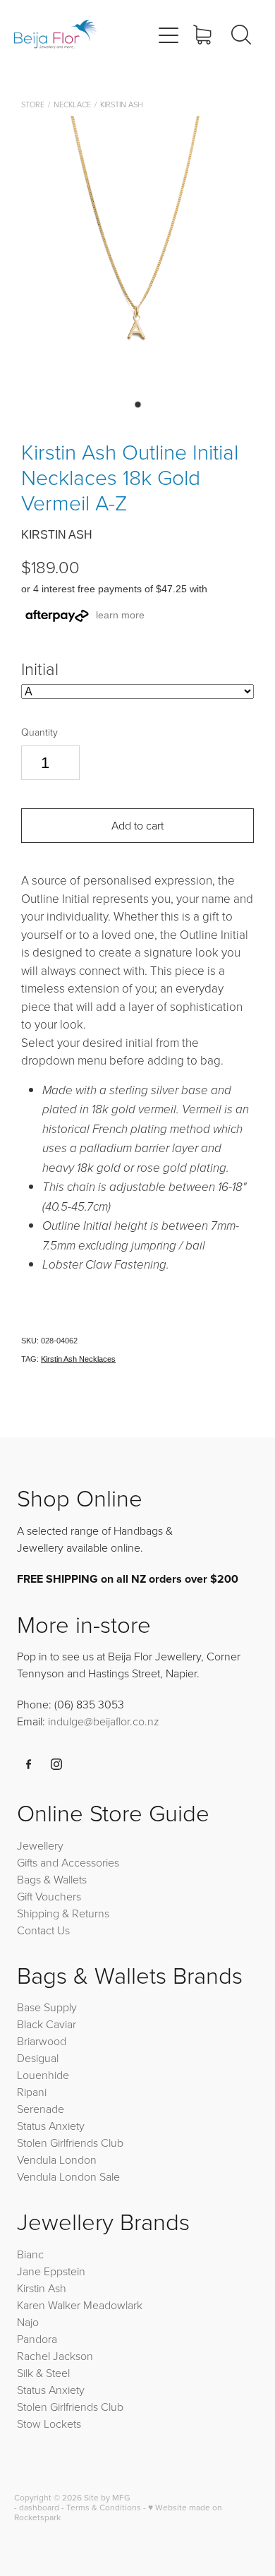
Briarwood (42, 2041)
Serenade (41, 2109)
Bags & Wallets (52, 1879)
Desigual (38, 2058)
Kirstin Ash (122, 104)
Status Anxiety (51, 2126)
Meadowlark (113, 2305)
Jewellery (40, 1845)
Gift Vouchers (49, 1896)
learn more (120, 615)
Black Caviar (47, 2024)
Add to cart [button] (137, 825)
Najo (28, 2322)
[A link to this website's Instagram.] (56, 1764)
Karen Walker (49, 2305)
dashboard (39, 2507)
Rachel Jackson (55, 2356)
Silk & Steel (43, 2373)
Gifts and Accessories (68, 1862)
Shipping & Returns (63, 1913)
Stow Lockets (49, 2424)
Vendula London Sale (68, 2176)
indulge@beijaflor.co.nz (104, 1721)
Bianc (32, 2254)
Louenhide (43, 2075)
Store (33, 104)
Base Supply (47, 2007)
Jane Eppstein (53, 2271)
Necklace (72, 104)
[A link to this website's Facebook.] (29, 1764)
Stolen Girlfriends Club (70, 2143)
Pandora (37, 2339)
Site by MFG (107, 2497)
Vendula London (57, 2159)
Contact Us (43, 1930)
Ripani (32, 2092)
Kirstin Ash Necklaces (78, 1359)
